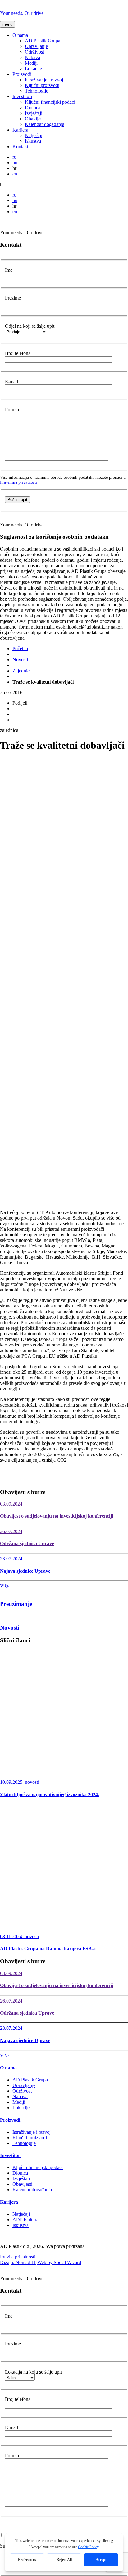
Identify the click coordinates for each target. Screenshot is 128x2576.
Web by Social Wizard (59, 2262)
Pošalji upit (17, 500)
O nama (20, 35)
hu (15, 163)
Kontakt (20, 147)
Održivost (34, 52)
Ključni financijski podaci (50, 102)
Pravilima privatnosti (18, 482)
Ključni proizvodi (42, 85)
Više (4, 1586)
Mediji (31, 63)
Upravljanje (36, 46)
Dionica (33, 108)
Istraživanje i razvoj (44, 80)
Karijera (20, 130)
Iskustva (33, 141)
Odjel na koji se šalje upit (30, 326)
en (15, 174)
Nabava (32, 57)
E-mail (11, 381)
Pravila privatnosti (18, 2257)
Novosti (20, 660)
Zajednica (22, 671)
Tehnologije (37, 91)
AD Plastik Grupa (43, 41)
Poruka (12, 410)
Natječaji (34, 135)
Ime (9, 270)
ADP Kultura (25, 2220)
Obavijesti (35, 119)
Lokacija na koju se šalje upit (33, 2372)
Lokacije (33, 69)
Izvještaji (34, 113)
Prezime (13, 298)
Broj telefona (18, 353)
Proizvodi (22, 74)
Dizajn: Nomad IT (18, 2262)
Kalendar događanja (45, 124)
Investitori (22, 96)
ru (14, 157)
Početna (20, 648)
